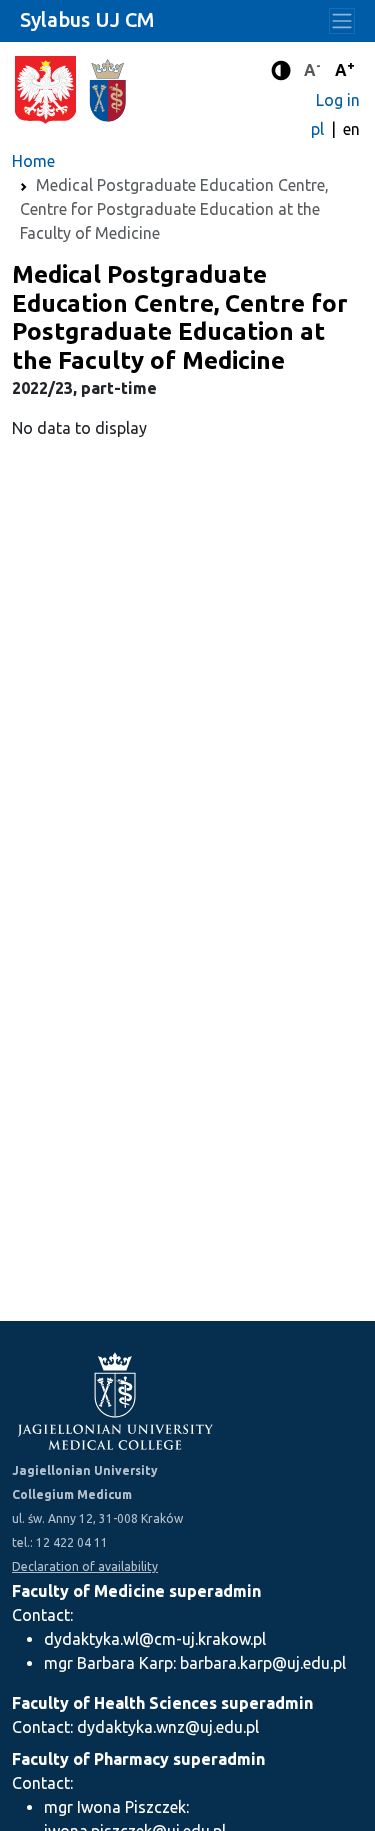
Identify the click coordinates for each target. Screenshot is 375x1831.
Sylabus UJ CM (87, 19)
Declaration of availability (85, 1566)
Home (33, 161)
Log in (338, 100)
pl (319, 129)
